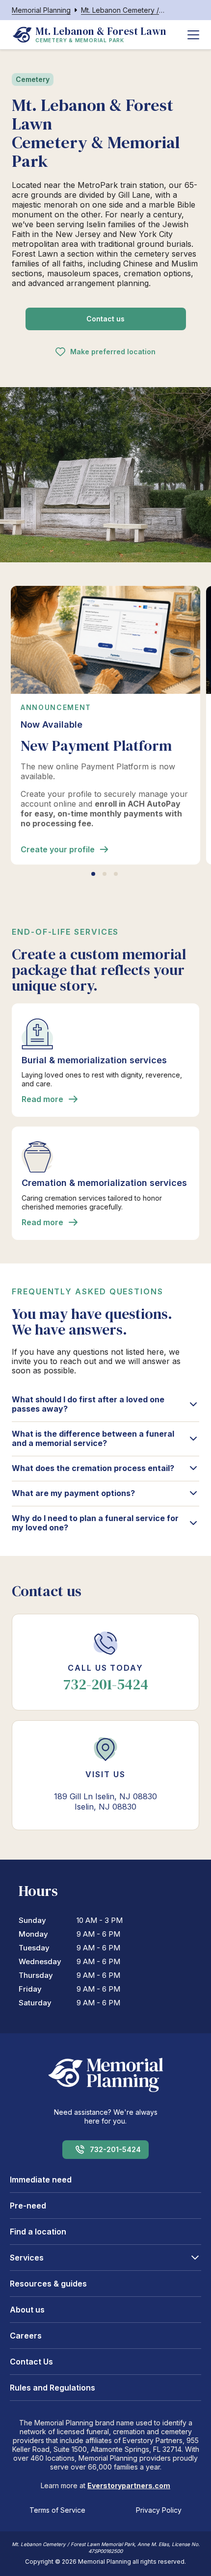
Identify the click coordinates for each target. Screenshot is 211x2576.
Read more (42, 1099)
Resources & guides (48, 2284)
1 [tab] (93, 874)
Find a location (38, 2232)
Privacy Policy (159, 2510)
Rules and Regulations (53, 2388)
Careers (26, 2336)
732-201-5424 (115, 2149)
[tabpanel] (105, 725)
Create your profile (58, 849)
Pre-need (28, 2206)
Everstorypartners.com (129, 2485)
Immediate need (41, 2180)
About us (27, 2310)
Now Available (52, 724)
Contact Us (31, 2362)
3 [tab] (116, 874)
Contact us (105, 319)
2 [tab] (105, 874)
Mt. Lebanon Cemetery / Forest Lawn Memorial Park (123, 10)
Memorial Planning (41, 10)
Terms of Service (57, 2510)
